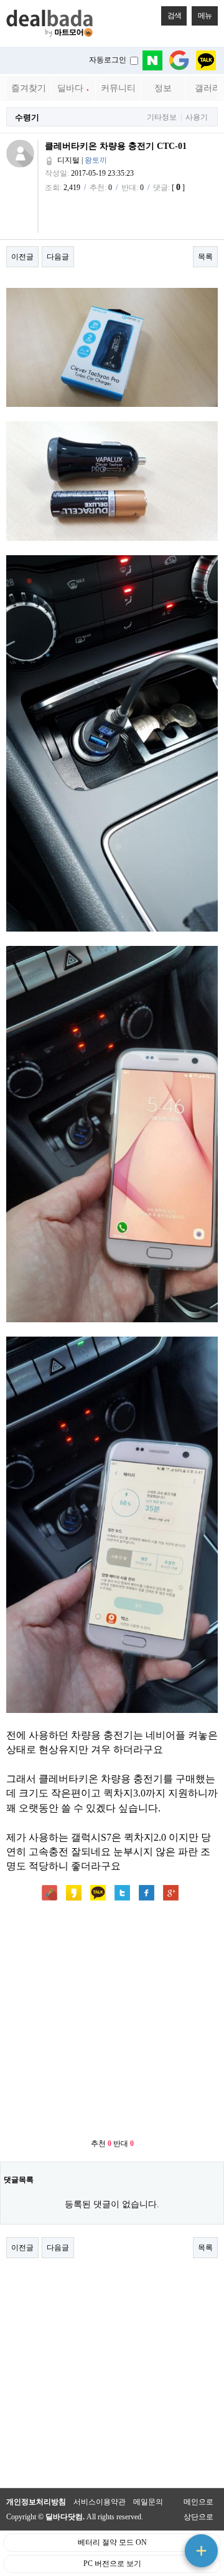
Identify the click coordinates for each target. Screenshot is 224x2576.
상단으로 (198, 2517)
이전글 (22, 257)
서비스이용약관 (100, 2502)
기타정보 (162, 117)
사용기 (197, 117)
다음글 (58, 257)
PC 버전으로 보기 (112, 2564)
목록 (205, 257)
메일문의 (148, 2502)
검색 (174, 16)
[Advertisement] (112, 2021)
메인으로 (198, 2502)
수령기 (27, 117)
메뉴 (205, 16)
